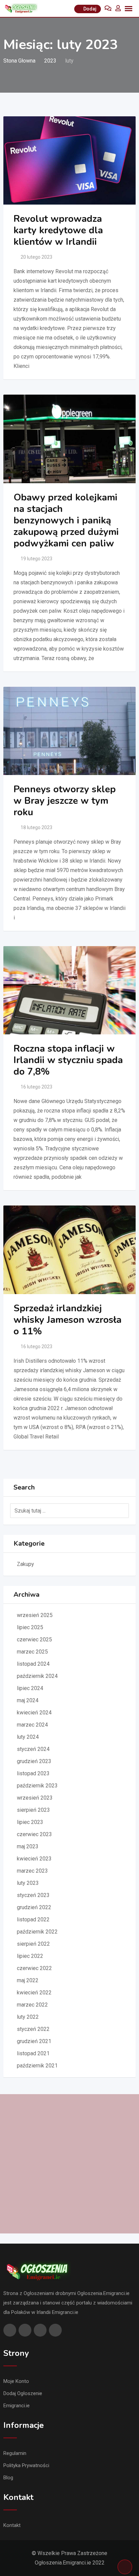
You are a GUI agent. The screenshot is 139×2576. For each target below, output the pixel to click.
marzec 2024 (32, 1725)
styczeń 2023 (33, 1895)
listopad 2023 (33, 1773)
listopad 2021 (33, 2053)
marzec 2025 (32, 1652)
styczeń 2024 (33, 1749)
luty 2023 (28, 1883)
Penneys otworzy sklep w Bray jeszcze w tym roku (65, 801)
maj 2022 (28, 1980)
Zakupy (25, 1564)
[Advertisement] (69, 2164)
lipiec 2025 (30, 1627)
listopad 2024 (33, 1664)
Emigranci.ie (17, 2406)
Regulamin (15, 2453)
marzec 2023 (32, 1871)
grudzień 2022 (34, 1907)
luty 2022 (28, 2017)
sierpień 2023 (33, 1810)
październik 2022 (37, 1932)
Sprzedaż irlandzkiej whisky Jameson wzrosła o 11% (67, 1320)
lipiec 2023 (30, 1822)
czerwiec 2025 (34, 1640)
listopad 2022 (33, 1919)
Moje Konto (16, 2381)
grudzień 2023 (34, 1761)
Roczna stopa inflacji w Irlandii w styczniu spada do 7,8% (68, 1060)
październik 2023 (37, 1786)
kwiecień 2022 (34, 1993)
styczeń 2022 (33, 2029)
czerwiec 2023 (34, 1834)
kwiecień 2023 (34, 1859)
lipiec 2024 (30, 1688)
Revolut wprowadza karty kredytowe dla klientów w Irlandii (58, 230)
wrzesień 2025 (35, 1615)
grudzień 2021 (34, 2041)
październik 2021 (37, 2066)
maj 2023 (28, 1846)
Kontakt (12, 2525)
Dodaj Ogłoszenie (23, 2393)
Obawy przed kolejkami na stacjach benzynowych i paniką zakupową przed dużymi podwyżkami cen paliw (66, 520)
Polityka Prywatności (26, 2465)
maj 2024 (28, 1700)
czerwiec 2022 (34, 1968)
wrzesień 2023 (35, 1798)
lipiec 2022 (30, 1956)
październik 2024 (37, 1676)
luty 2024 (28, 1737)
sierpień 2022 (33, 1944)
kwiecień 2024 (34, 1713)
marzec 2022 (32, 2005)
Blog (8, 2478)
